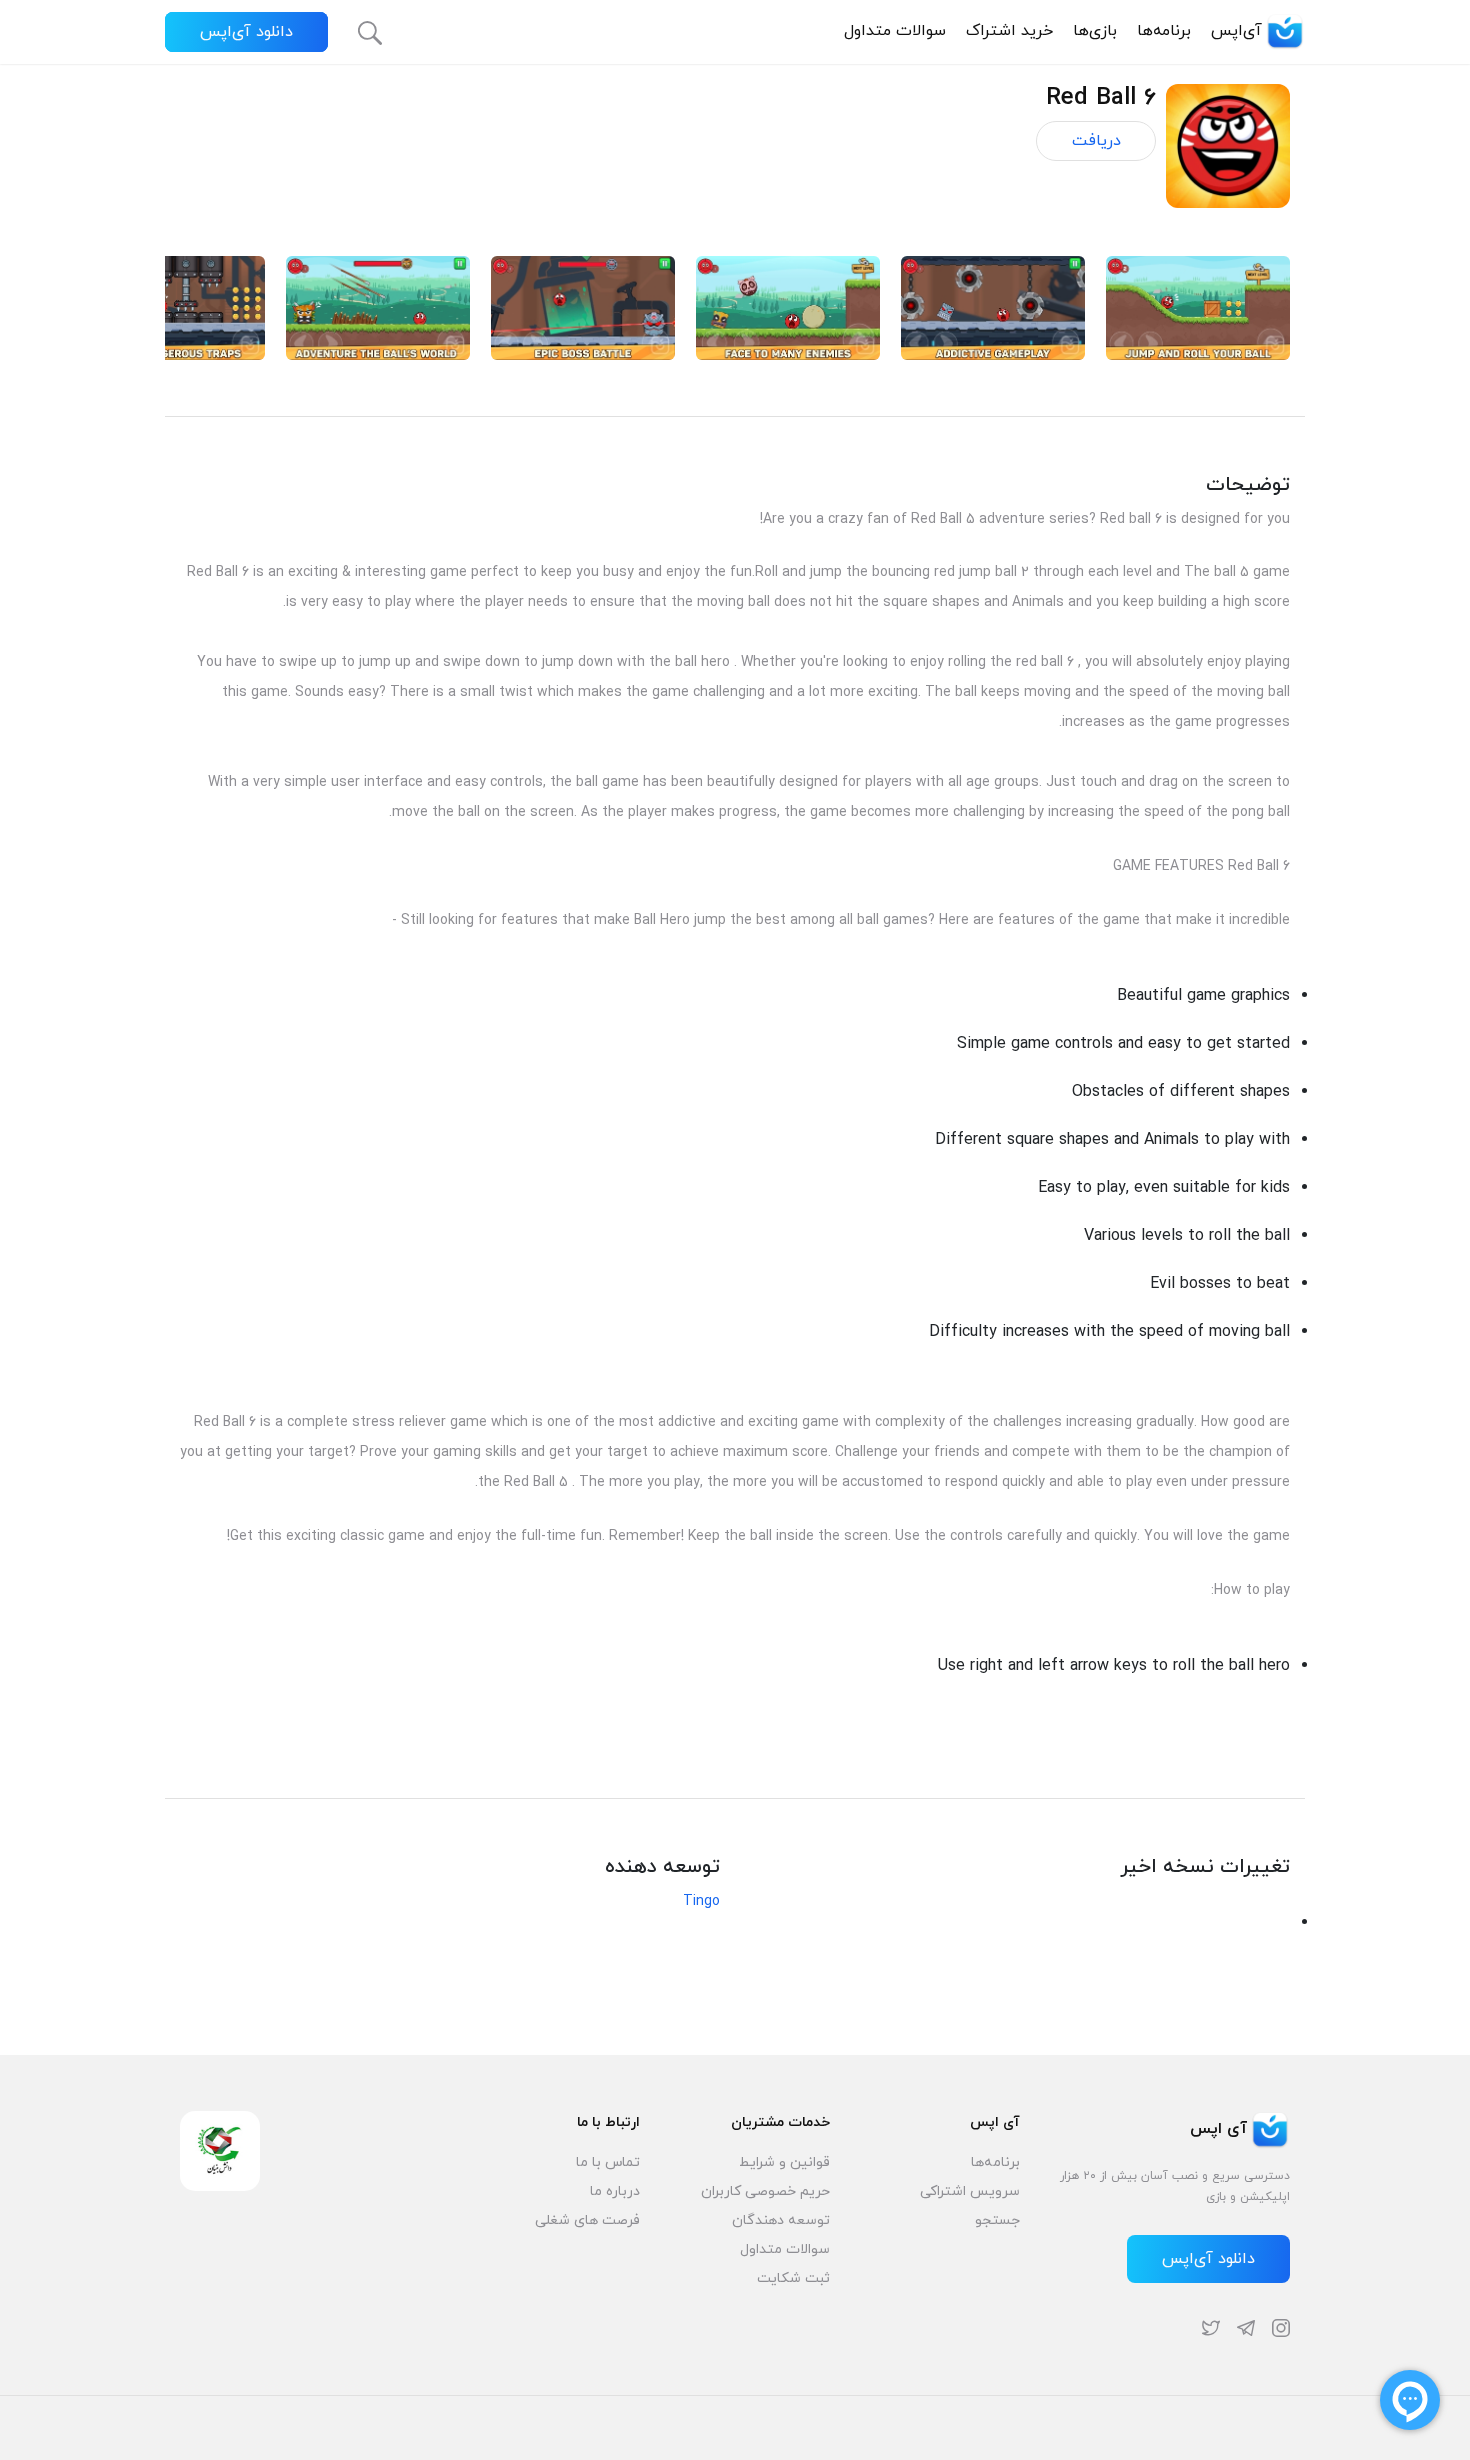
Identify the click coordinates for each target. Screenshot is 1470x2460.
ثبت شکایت (793, 2278)
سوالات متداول (895, 31)
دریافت (1096, 141)
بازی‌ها (1095, 31)
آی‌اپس (1236, 31)
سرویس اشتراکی (970, 2191)
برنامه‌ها (1164, 31)
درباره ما (615, 2191)
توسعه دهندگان (781, 2220)
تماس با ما (608, 2162)
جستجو (997, 2220)
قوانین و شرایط (784, 2162)
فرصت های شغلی (587, 2220)
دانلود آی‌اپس (246, 32)
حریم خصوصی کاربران (765, 2191)
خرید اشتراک (1009, 31)
